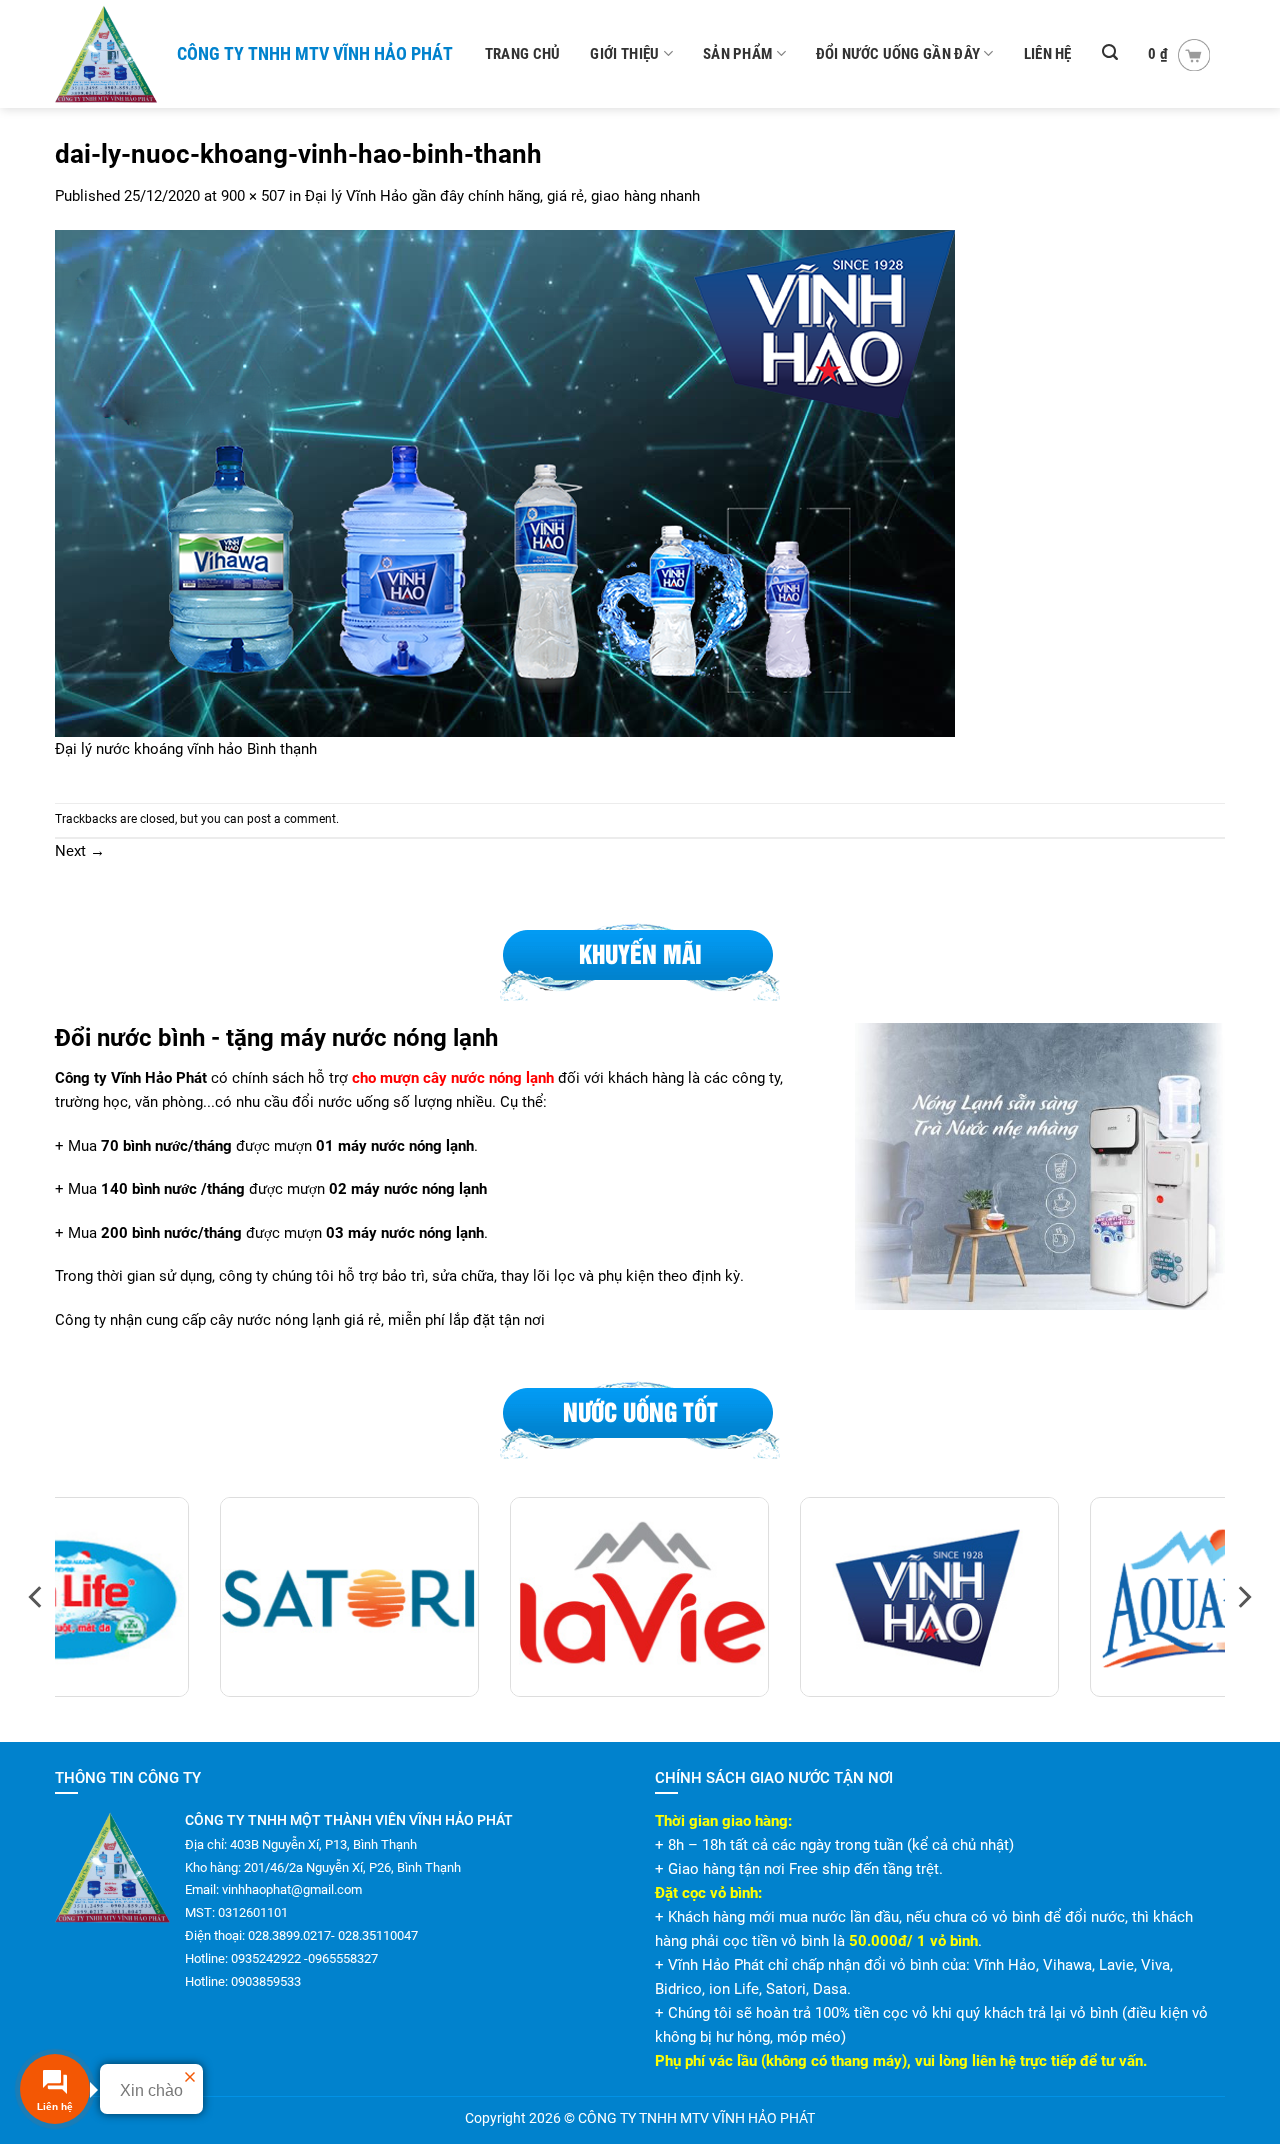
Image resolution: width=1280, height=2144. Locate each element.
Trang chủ (523, 54)
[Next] (1243, 1597)
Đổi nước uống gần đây (898, 54)
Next (80, 851)
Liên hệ (1048, 54)
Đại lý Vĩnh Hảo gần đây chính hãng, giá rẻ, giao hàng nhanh (502, 196)
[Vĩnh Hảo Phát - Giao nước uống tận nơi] (107, 54)
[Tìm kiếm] (1110, 52)
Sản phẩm (737, 54)
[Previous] (37, 1597)
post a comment (291, 819)
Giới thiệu (624, 54)
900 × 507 (253, 196)
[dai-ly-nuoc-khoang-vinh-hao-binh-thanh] (505, 483)
